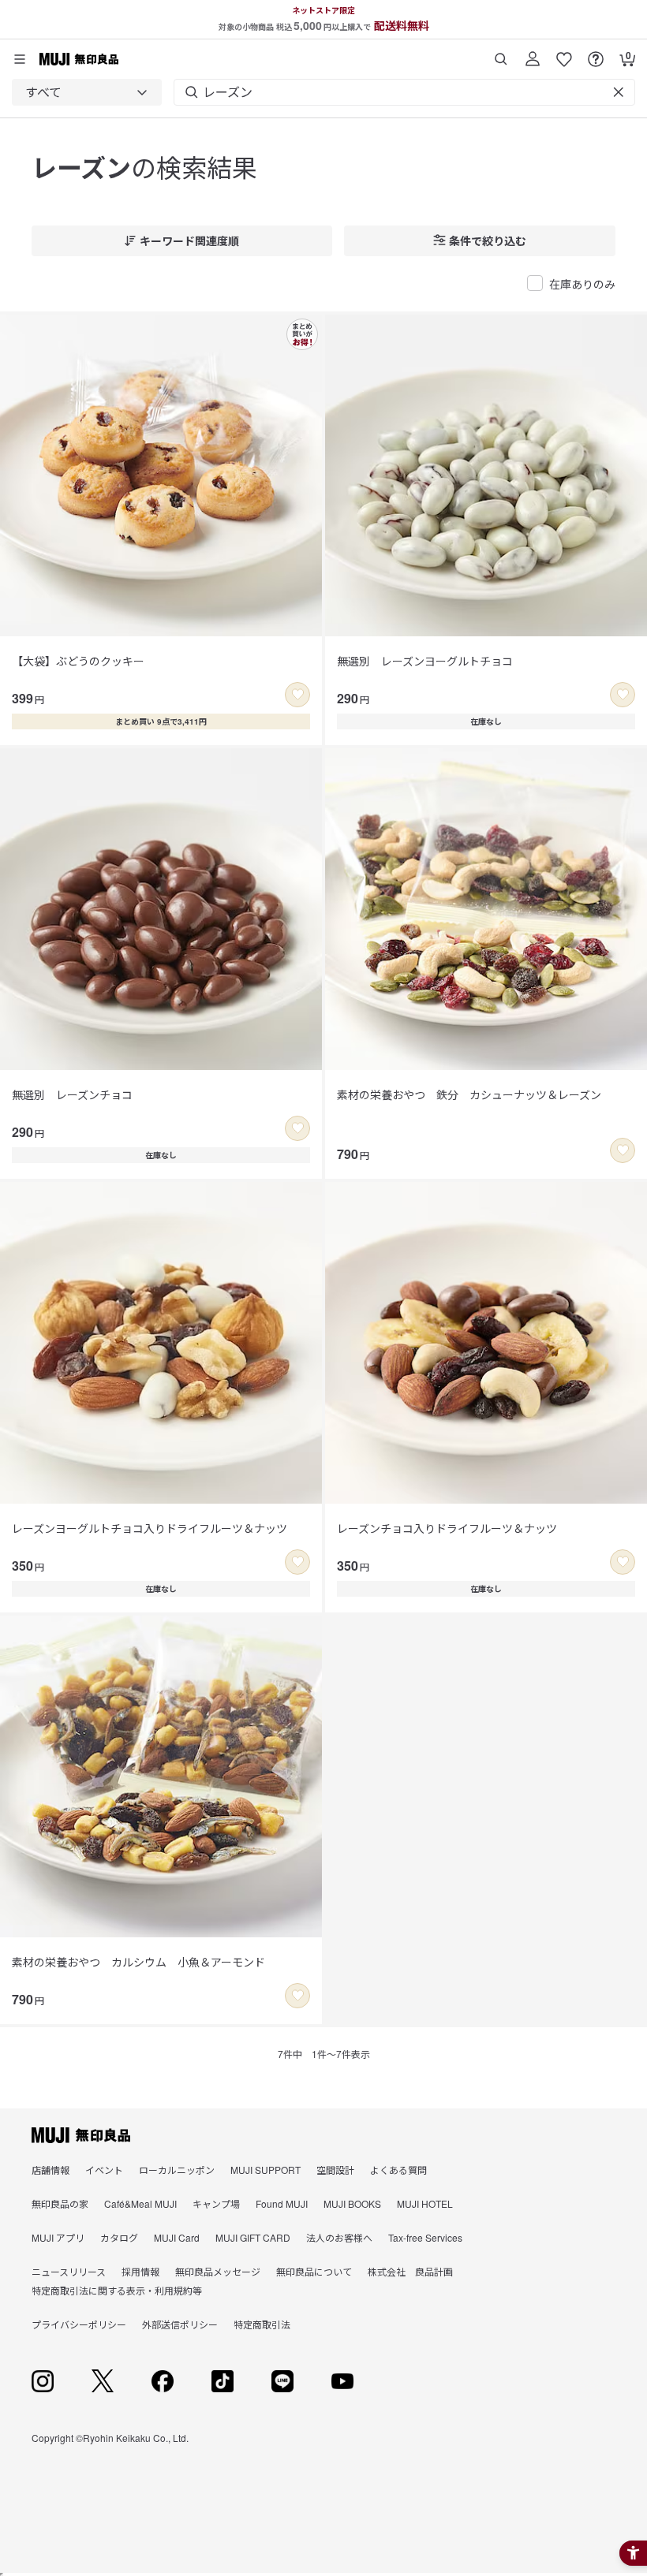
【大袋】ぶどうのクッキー (78, 661)
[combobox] (87, 92)
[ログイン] (533, 53)
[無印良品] (81, 2135)
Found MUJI (282, 2203)
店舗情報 (50, 2170)
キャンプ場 (216, 2203)
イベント (104, 2170)
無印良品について (314, 2271)
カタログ (119, 2237)
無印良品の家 (60, 2203)
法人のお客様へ (339, 2237)
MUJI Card (177, 2237)
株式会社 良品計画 (410, 2271)
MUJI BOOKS (352, 2203)
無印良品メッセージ (218, 2271)
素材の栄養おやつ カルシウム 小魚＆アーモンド (138, 1962)
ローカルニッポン (177, 2170)
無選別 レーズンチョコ (72, 1094)
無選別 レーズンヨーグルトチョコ (425, 661)
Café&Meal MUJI (140, 2203)
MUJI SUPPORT (266, 2170)
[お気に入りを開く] (564, 53)
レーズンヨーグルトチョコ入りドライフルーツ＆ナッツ (150, 1528)
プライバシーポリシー (79, 2324)
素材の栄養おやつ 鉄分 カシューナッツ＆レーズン (469, 1094)
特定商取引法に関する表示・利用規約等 (117, 2290)
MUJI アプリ (58, 2237)
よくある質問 (398, 2170)
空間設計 (335, 2170)
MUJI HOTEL (425, 2203)
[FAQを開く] (596, 53)
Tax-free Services (425, 2237)
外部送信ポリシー (180, 2324)
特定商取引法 (262, 2324)
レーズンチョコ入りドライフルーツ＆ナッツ (447, 1528)
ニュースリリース (69, 2271)
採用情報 (140, 2271)
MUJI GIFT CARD (253, 2237)
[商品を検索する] (501, 53)
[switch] (297, 695)
